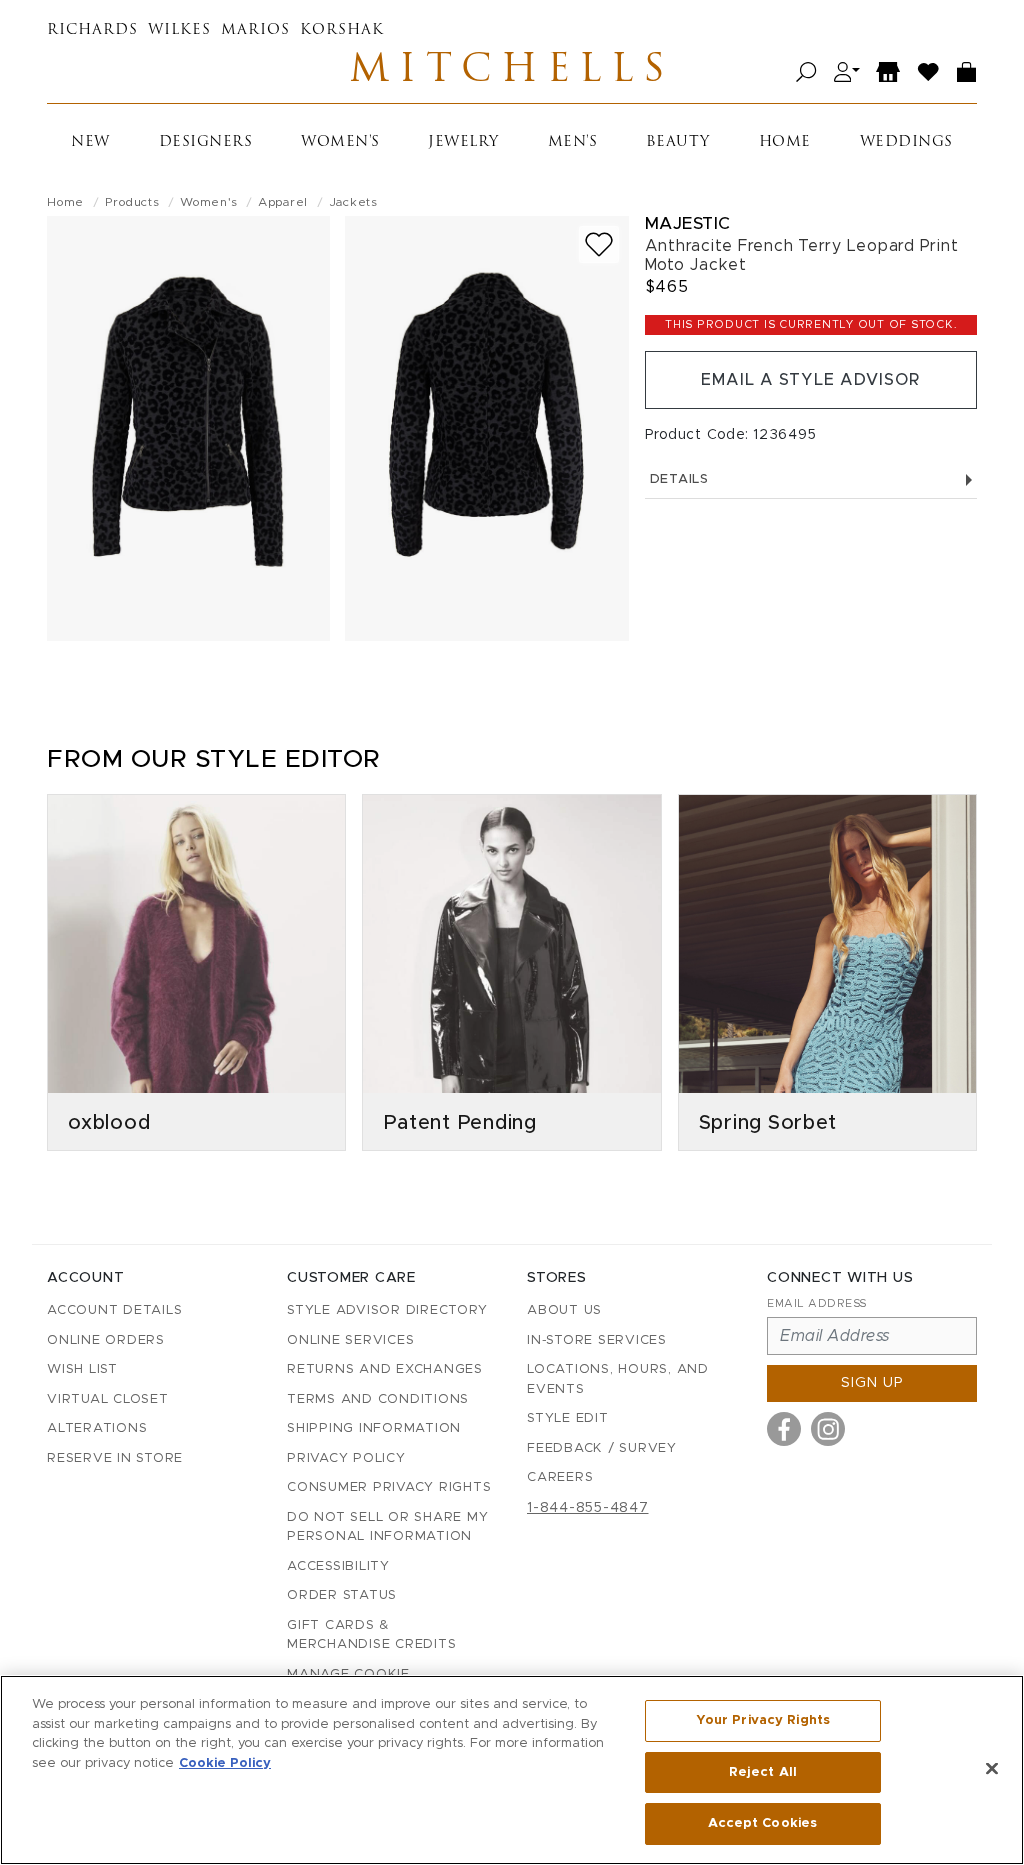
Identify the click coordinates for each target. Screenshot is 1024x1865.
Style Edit (568, 1418)
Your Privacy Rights (763, 1720)
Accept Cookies (762, 1823)
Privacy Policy (346, 1458)
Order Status (342, 1595)
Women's (340, 142)
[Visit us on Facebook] (784, 1429)
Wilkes (179, 30)
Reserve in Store (115, 1458)
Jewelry (463, 142)
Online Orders (106, 1340)
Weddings (906, 142)
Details (679, 479)
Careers (560, 1477)
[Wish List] (929, 72)
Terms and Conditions (378, 1399)
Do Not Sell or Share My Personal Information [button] (387, 1527)
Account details (114, 1310)
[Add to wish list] (599, 244)
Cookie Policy (225, 1763)
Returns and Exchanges (385, 1369)
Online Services (350, 1340)
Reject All (763, 1772)
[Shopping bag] (967, 72)
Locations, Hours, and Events (618, 1379)
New (90, 142)
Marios (255, 30)
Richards (92, 30)
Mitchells (512, 72)
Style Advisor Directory (387, 1310)
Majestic (688, 223)
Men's (573, 142)
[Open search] (806, 72)
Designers (206, 142)
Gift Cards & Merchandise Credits (371, 1635)
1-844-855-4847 (588, 1508)
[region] (512, 1770)
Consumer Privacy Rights (389, 1487)
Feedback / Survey (602, 1448)
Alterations (97, 1428)
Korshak (342, 30)
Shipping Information (374, 1428)
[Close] (992, 1769)
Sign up (872, 1383)
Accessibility (338, 1566)
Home (785, 142)
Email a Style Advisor (810, 380)
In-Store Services (597, 1340)
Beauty (678, 142)
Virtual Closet (108, 1399)
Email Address (817, 1303)
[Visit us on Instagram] (828, 1429)
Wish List (82, 1369)
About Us (564, 1310)
